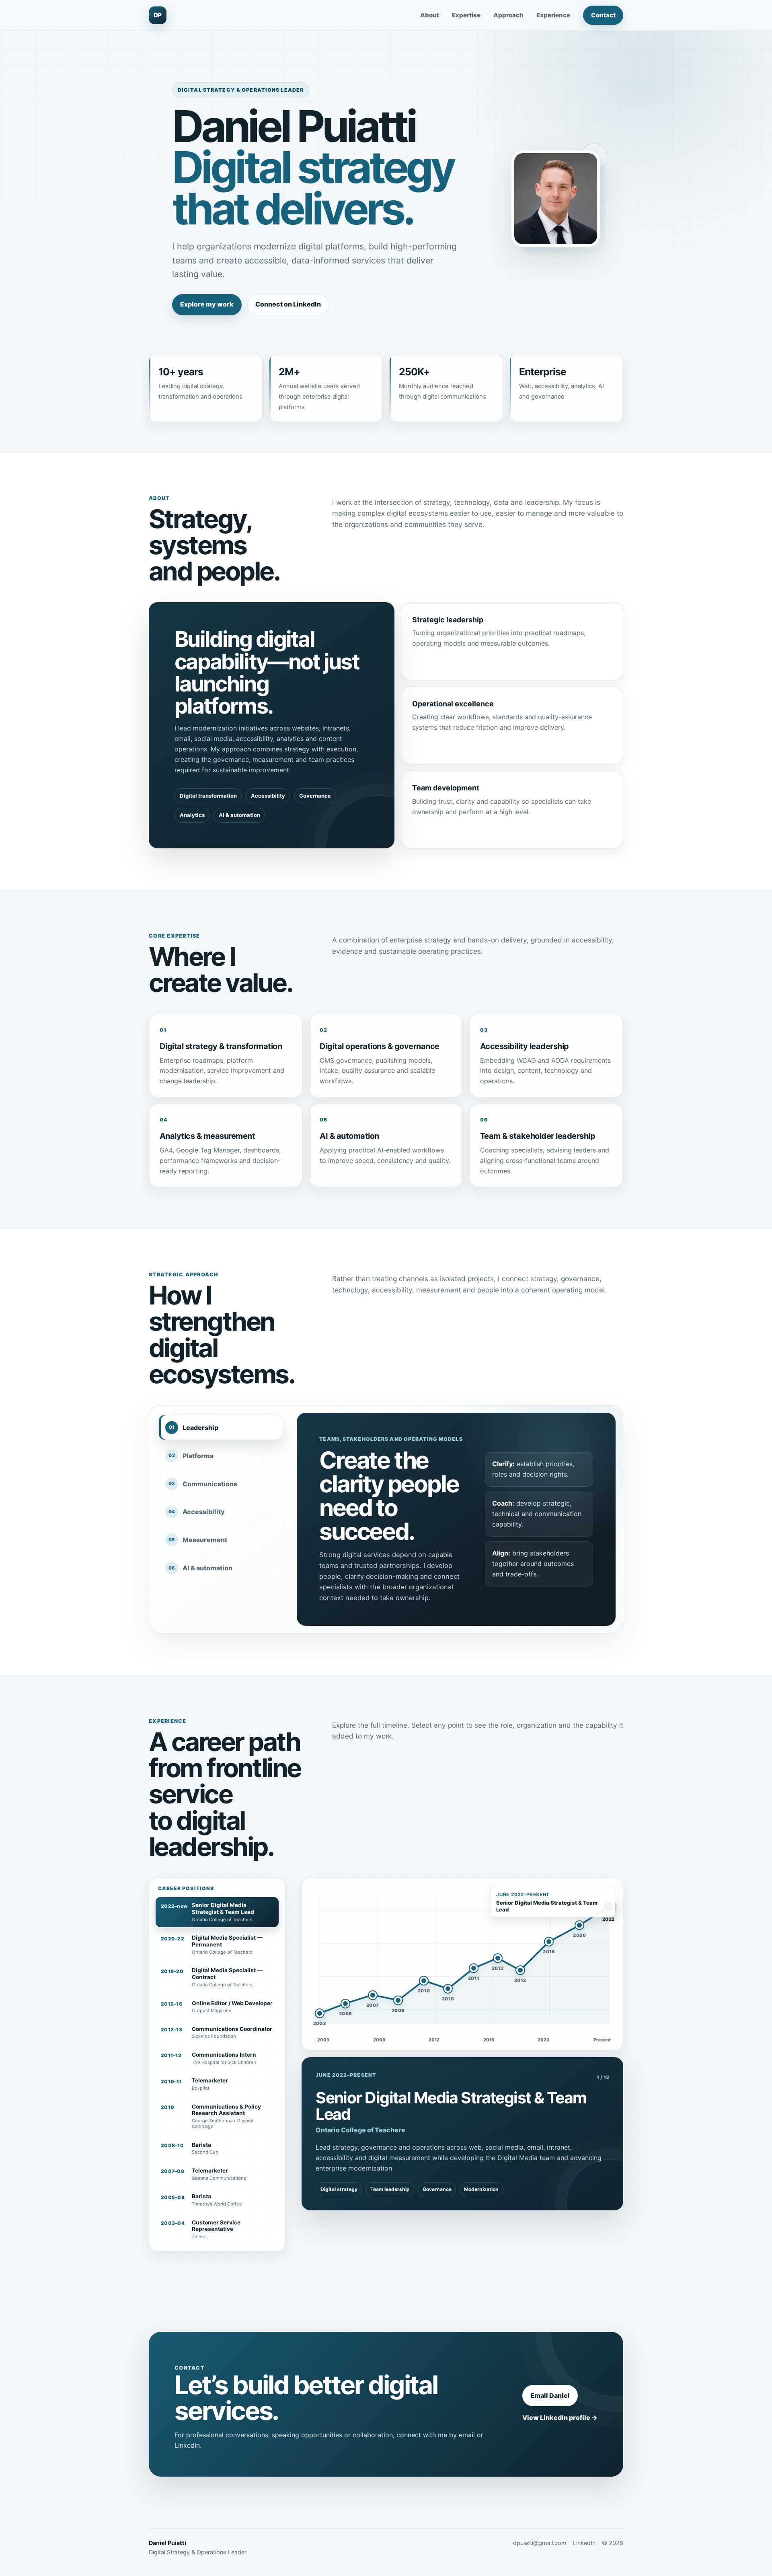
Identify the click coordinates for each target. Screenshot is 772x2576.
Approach (508, 15)
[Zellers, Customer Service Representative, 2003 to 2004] (320, 2013)
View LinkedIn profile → (560, 2418)
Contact (603, 15)
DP (158, 15)
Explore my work (207, 304)
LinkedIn (584, 2543)
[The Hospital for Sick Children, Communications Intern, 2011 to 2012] (474, 1968)
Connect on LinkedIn (288, 304)
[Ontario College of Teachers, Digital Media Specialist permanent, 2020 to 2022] (579, 1925)
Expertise (466, 15)
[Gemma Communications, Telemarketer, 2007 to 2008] (373, 1995)
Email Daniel (550, 2395)
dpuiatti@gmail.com (540, 2543)
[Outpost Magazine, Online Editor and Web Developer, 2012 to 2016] (520, 1970)
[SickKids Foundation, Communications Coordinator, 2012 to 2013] (498, 1958)
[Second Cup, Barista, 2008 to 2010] (398, 2000)
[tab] (220, 1427)
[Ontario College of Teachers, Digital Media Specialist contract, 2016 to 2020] (549, 1942)
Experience (553, 15)
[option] (217, 1912)
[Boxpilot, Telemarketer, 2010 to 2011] (448, 1989)
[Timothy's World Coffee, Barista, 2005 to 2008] (345, 2004)
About (430, 15)
